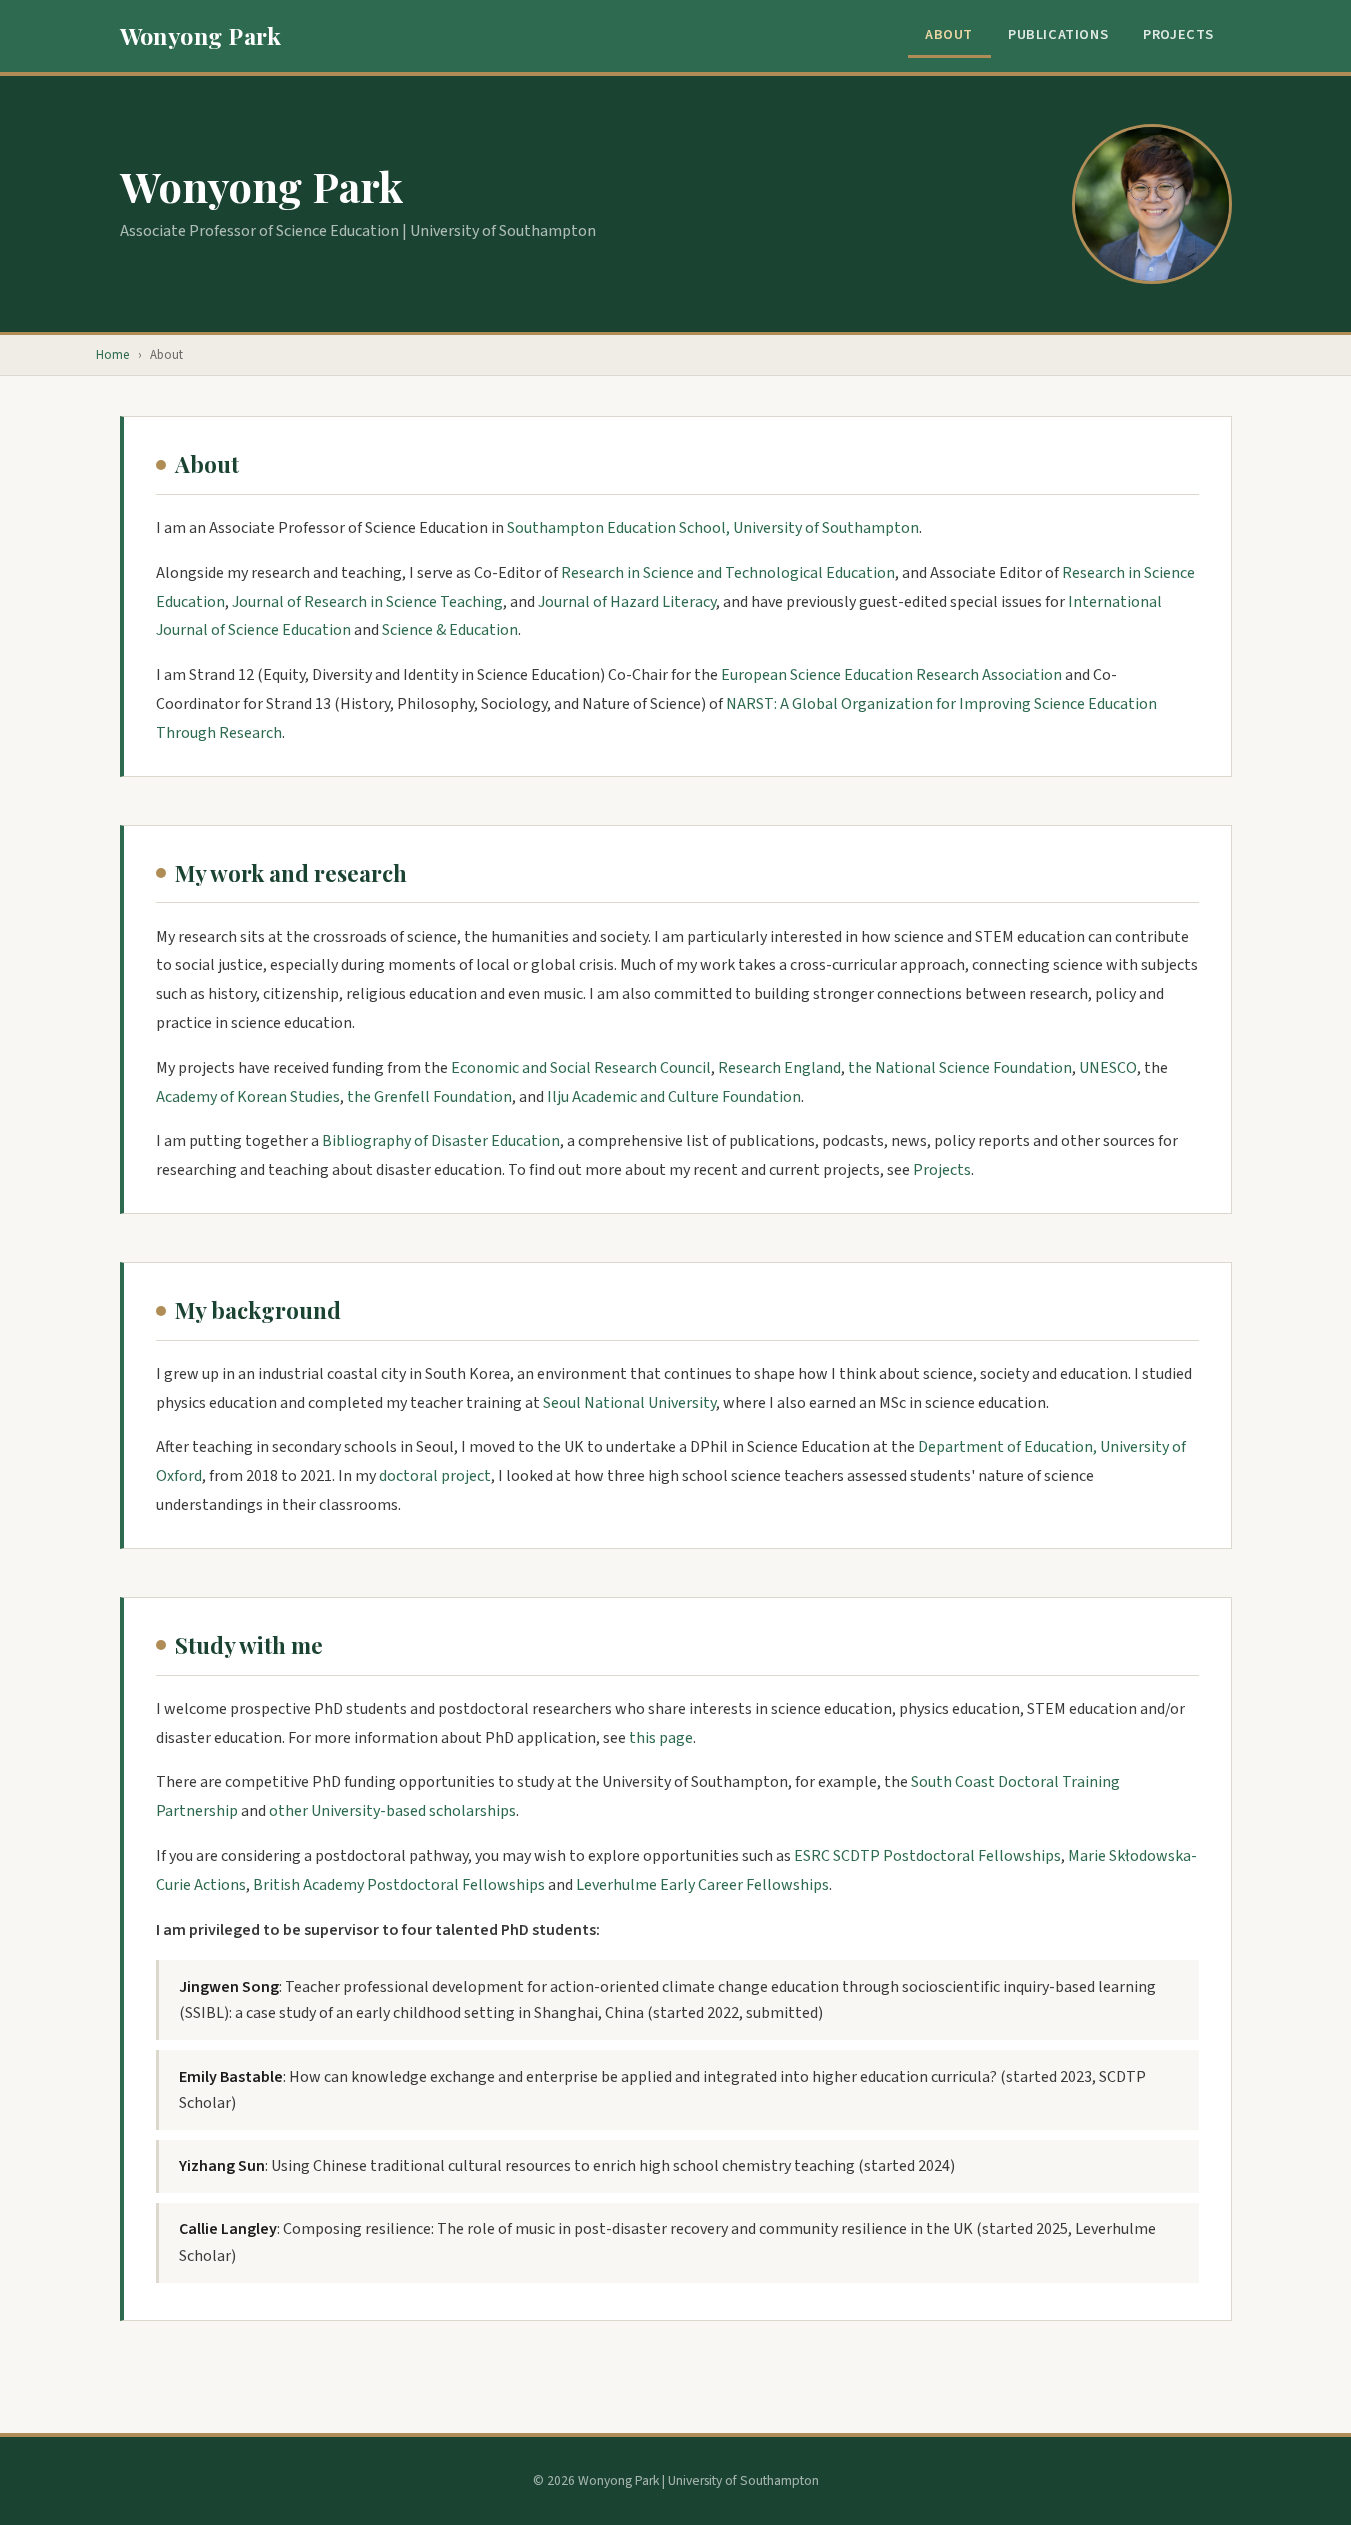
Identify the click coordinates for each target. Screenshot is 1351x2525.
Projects (1178, 34)
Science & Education (450, 630)
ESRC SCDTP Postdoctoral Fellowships (927, 1856)
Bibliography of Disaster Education (441, 1141)
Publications (1058, 34)
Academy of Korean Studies (248, 1097)
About (949, 34)
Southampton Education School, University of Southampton (713, 528)
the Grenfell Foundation (429, 1097)
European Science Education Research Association (891, 675)
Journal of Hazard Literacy (627, 602)
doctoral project (435, 1476)
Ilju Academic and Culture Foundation (674, 1097)
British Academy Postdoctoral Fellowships (399, 1885)
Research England (779, 1068)
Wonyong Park (201, 35)
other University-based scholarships (392, 1811)
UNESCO (1108, 1068)
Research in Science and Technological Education (728, 573)
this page (661, 1738)
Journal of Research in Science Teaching (367, 602)
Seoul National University (629, 1403)
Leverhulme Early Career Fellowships (702, 1885)
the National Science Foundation (960, 1068)
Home (112, 355)
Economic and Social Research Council (581, 1068)
